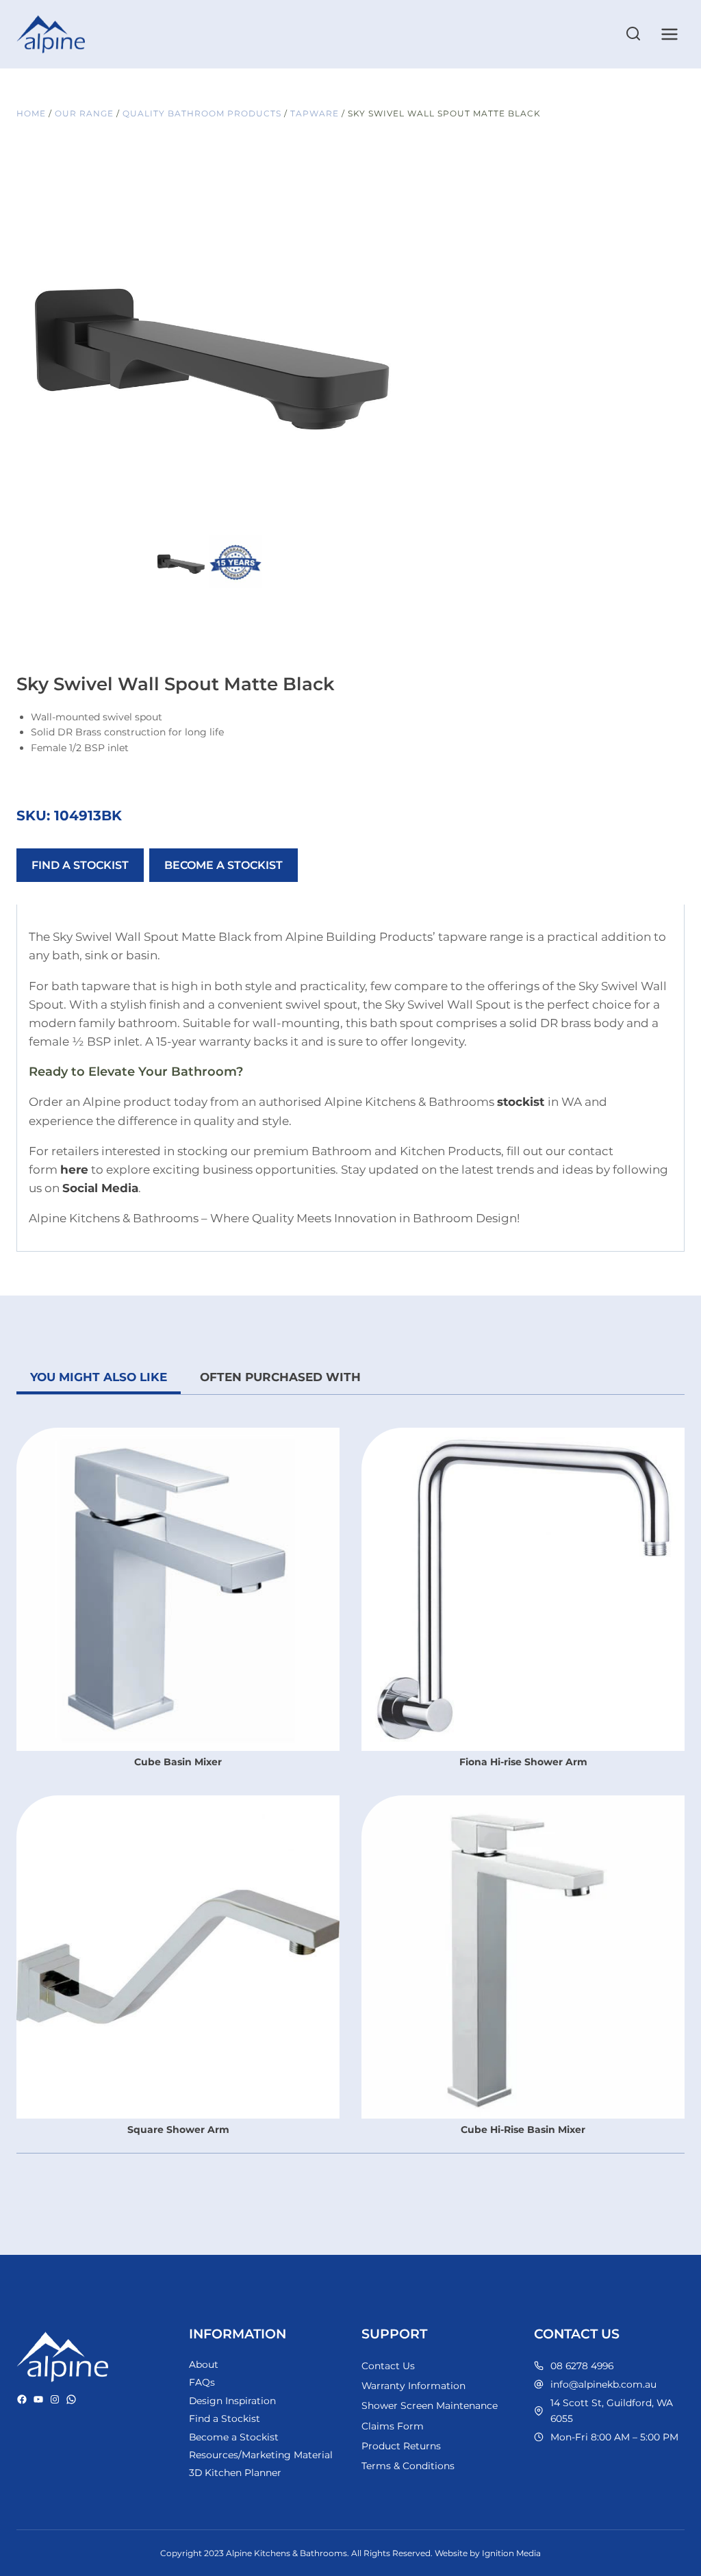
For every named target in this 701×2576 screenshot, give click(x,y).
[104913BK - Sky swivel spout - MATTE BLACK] (208, 340)
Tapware (315, 113)
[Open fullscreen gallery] (386, 518)
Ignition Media (511, 2553)
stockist (521, 1102)
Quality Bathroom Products (202, 113)
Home (31, 113)
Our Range (84, 113)
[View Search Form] (633, 34)
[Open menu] (669, 34)
